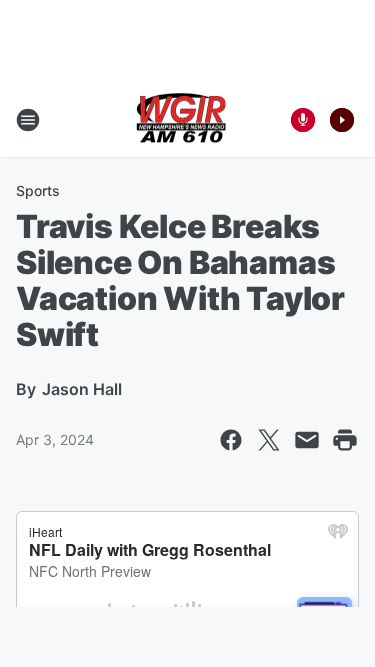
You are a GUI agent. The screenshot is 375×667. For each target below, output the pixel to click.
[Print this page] (345, 440)
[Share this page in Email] (307, 440)
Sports (38, 190)
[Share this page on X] (269, 440)
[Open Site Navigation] (28, 120)
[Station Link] (181, 120)
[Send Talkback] (303, 120)
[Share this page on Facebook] (231, 440)
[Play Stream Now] (342, 120)
